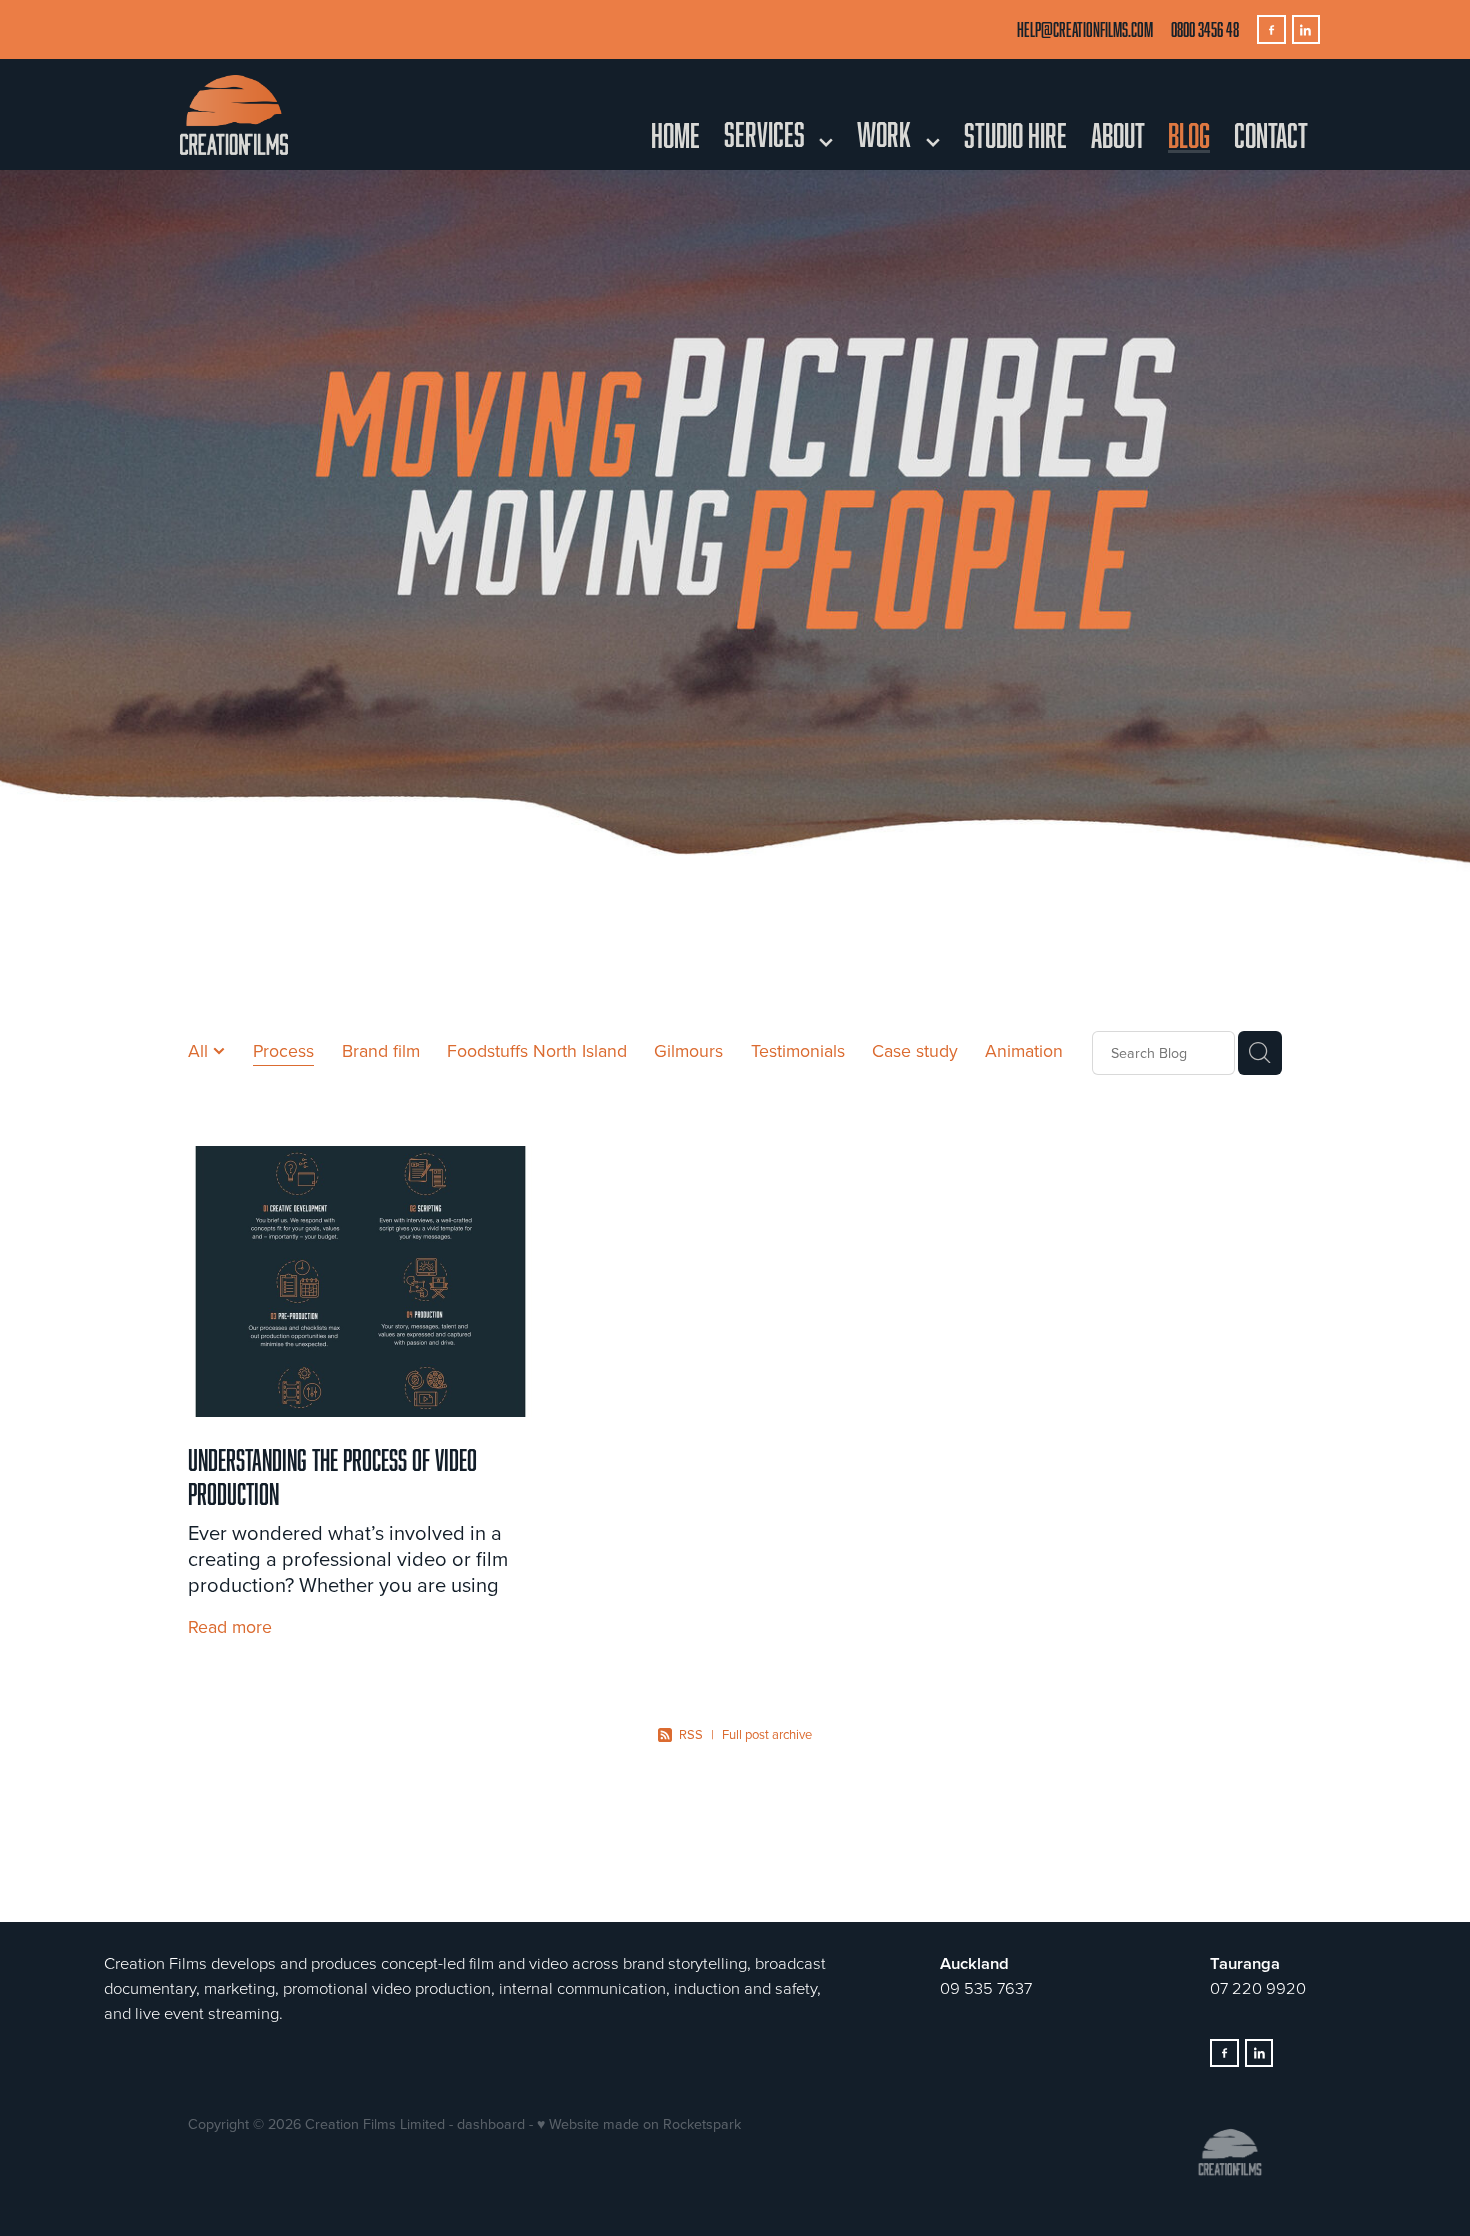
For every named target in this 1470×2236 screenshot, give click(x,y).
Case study (915, 1050)
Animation (1024, 1050)
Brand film (381, 1050)
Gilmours (688, 1050)
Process (283, 1050)
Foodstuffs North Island (537, 1050)
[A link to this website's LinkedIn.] (1306, 29)
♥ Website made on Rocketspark (639, 2124)
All (200, 1050)
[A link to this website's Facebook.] (1271, 29)
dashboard (491, 2124)
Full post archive (767, 1734)
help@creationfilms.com (1085, 29)
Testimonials (798, 1050)
